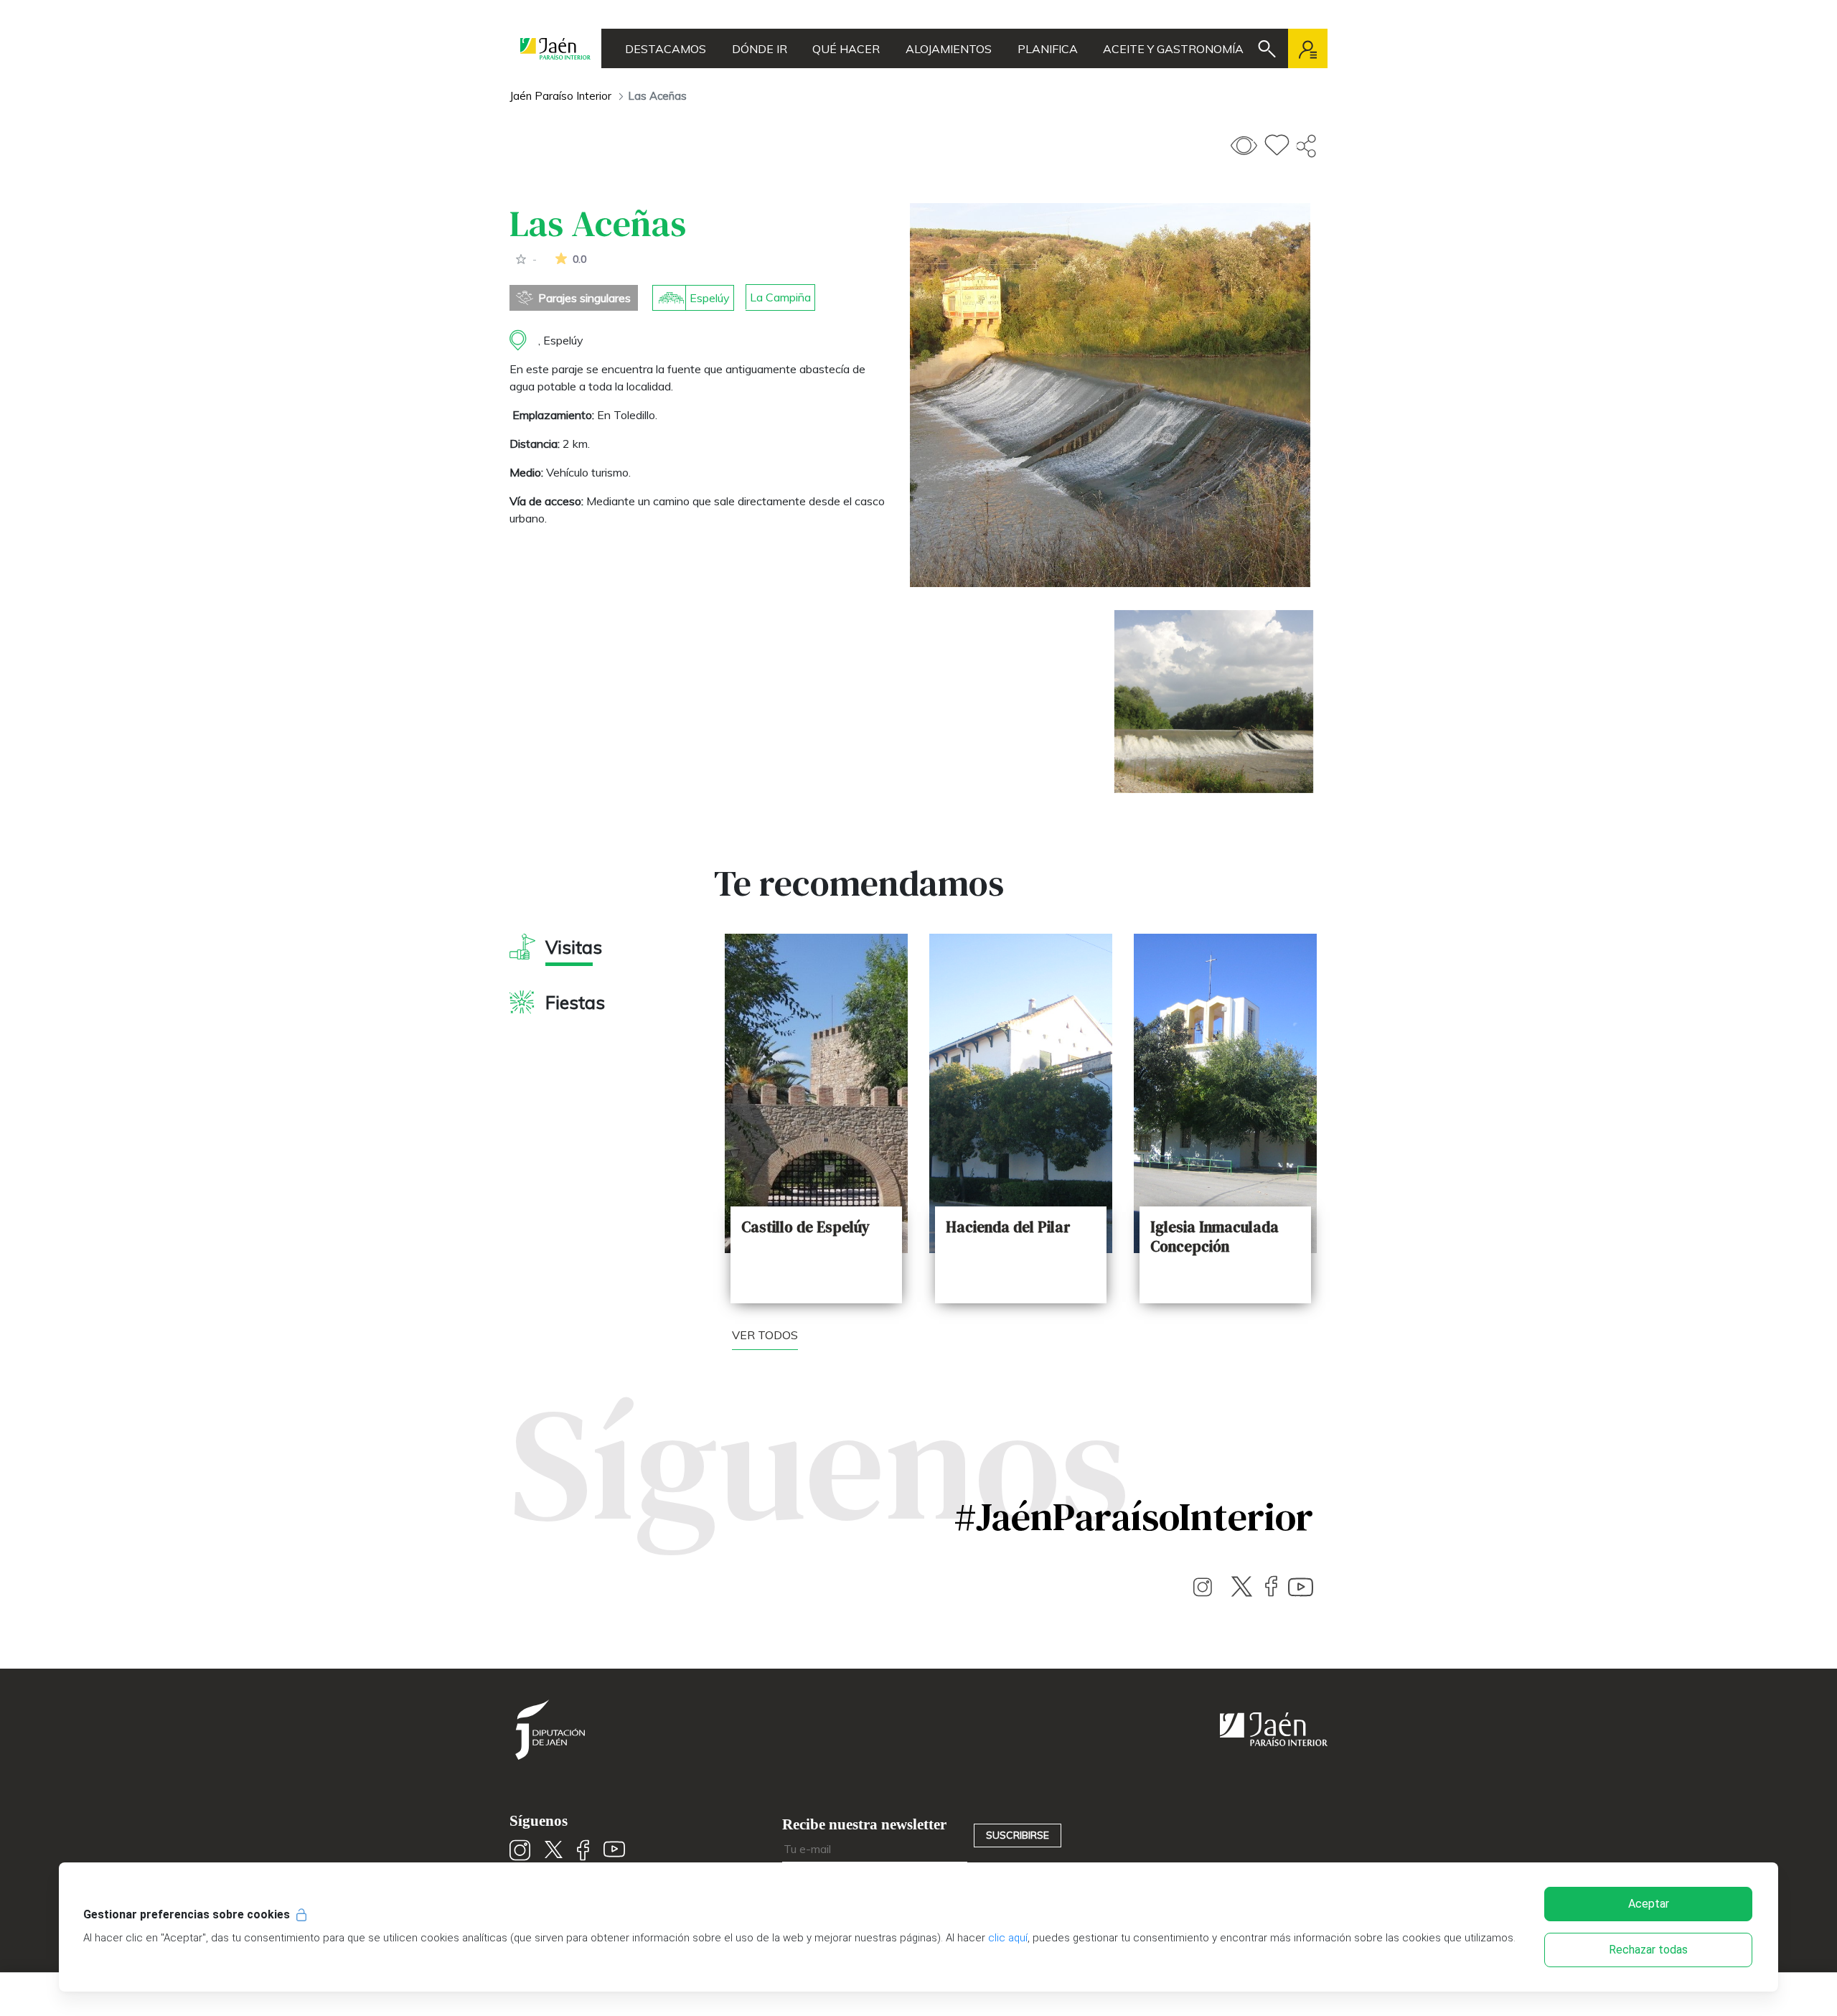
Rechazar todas (1648, 1950)
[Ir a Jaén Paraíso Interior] (555, 48)
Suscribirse (1018, 1835)
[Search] (1267, 49)
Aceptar (1649, 1904)
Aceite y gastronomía (1173, 49)
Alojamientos (949, 49)
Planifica (1048, 49)
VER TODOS (765, 1335)
